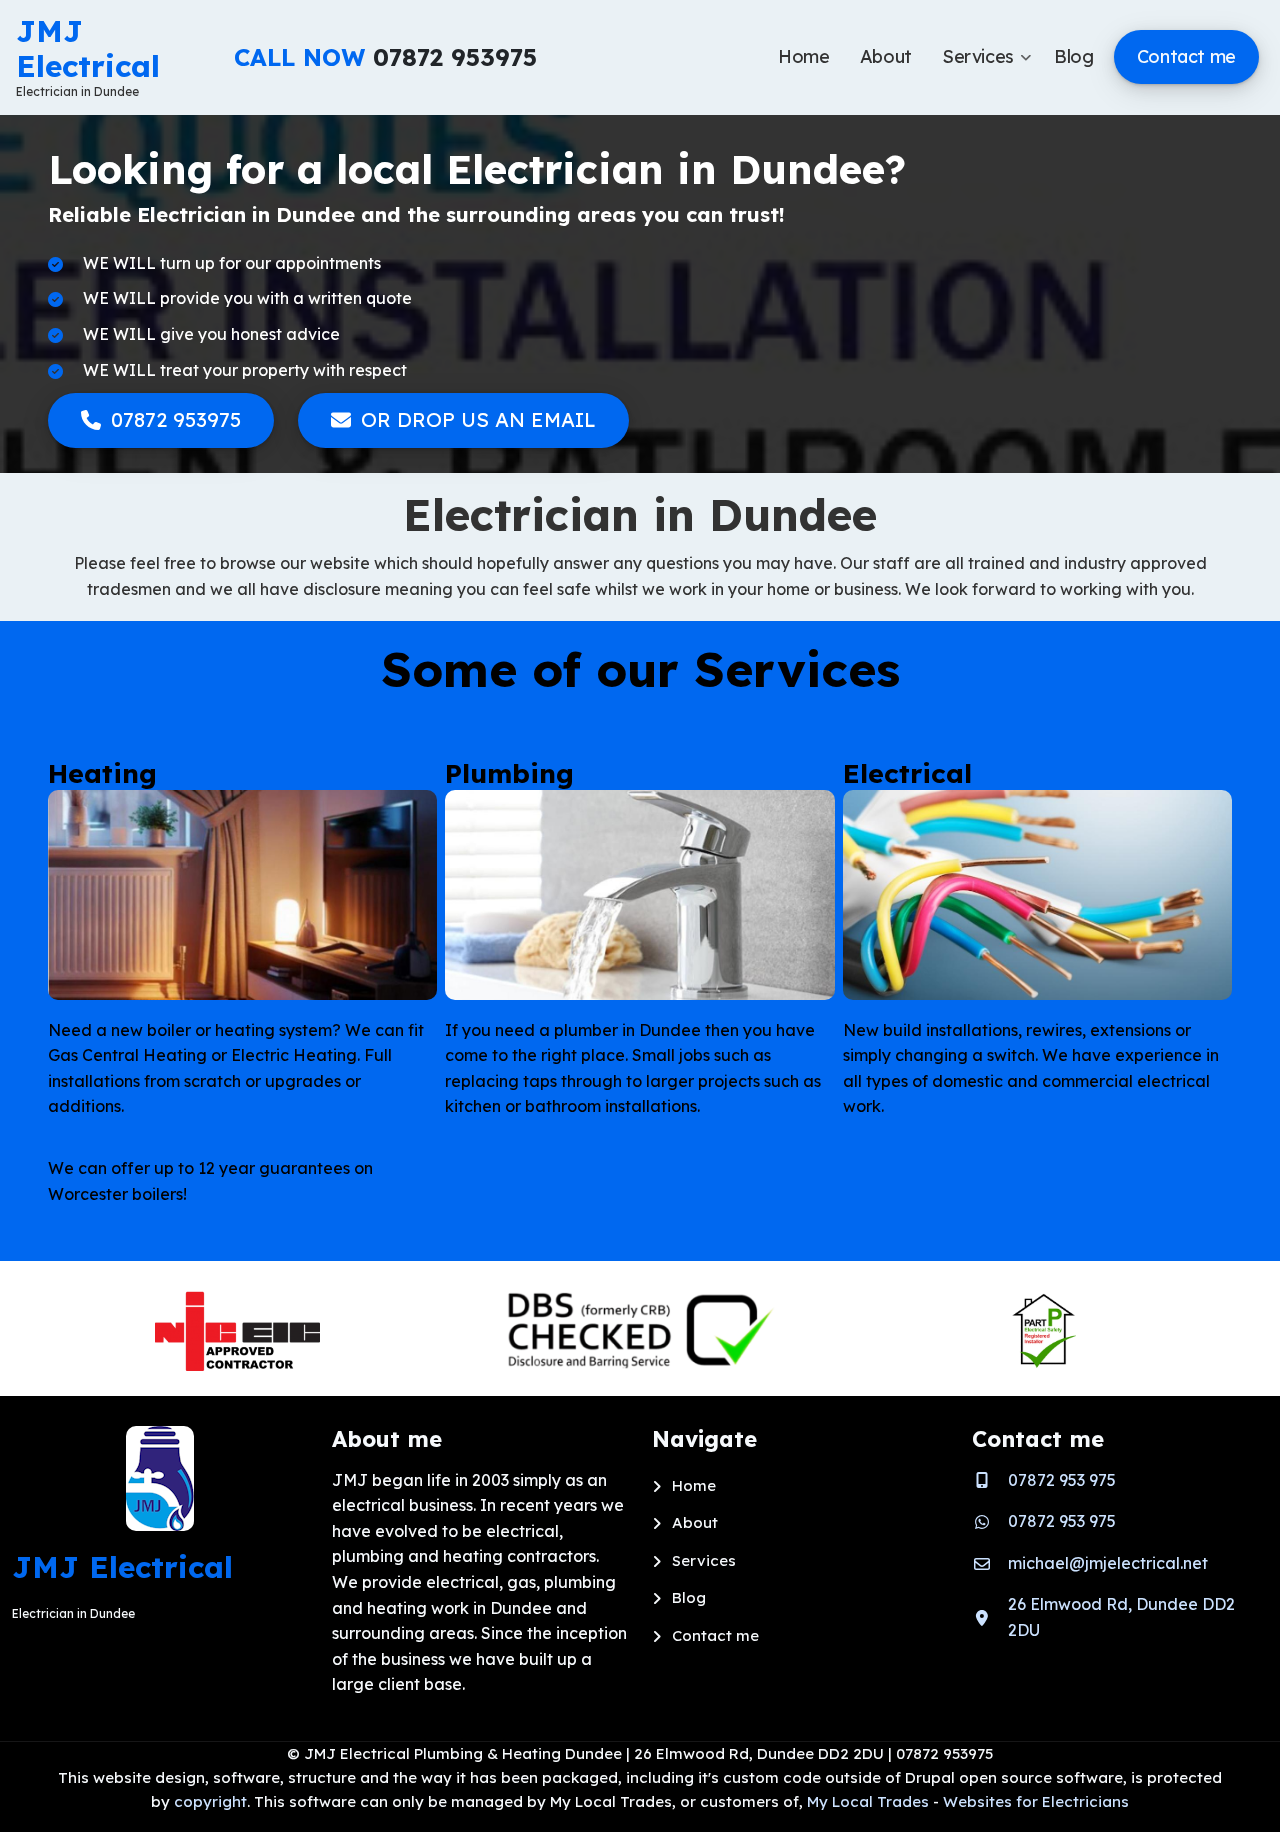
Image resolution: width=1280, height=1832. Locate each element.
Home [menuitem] (804, 56)
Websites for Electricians (1036, 1801)
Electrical (907, 774)
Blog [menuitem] (1074, 56)
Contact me (715, 1635)
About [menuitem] (886, 56)
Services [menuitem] (986, 74)
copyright (208, 1801)
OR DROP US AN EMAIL (478, 419)
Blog (689, 1597)
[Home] (160, 1477)
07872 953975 (176, 419)
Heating (102, 774)
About (695, 1522)
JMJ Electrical (88, 48)
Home (694, 1485)
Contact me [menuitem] (1186, 56)
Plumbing (509, 774)
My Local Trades (866, 1801)
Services (704, 1560)
